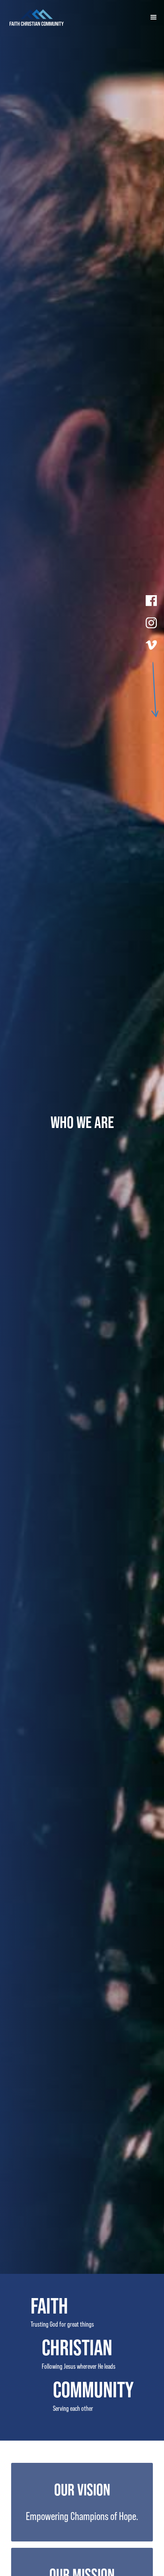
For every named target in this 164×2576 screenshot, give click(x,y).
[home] (74, 17)
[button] (150, 17)
